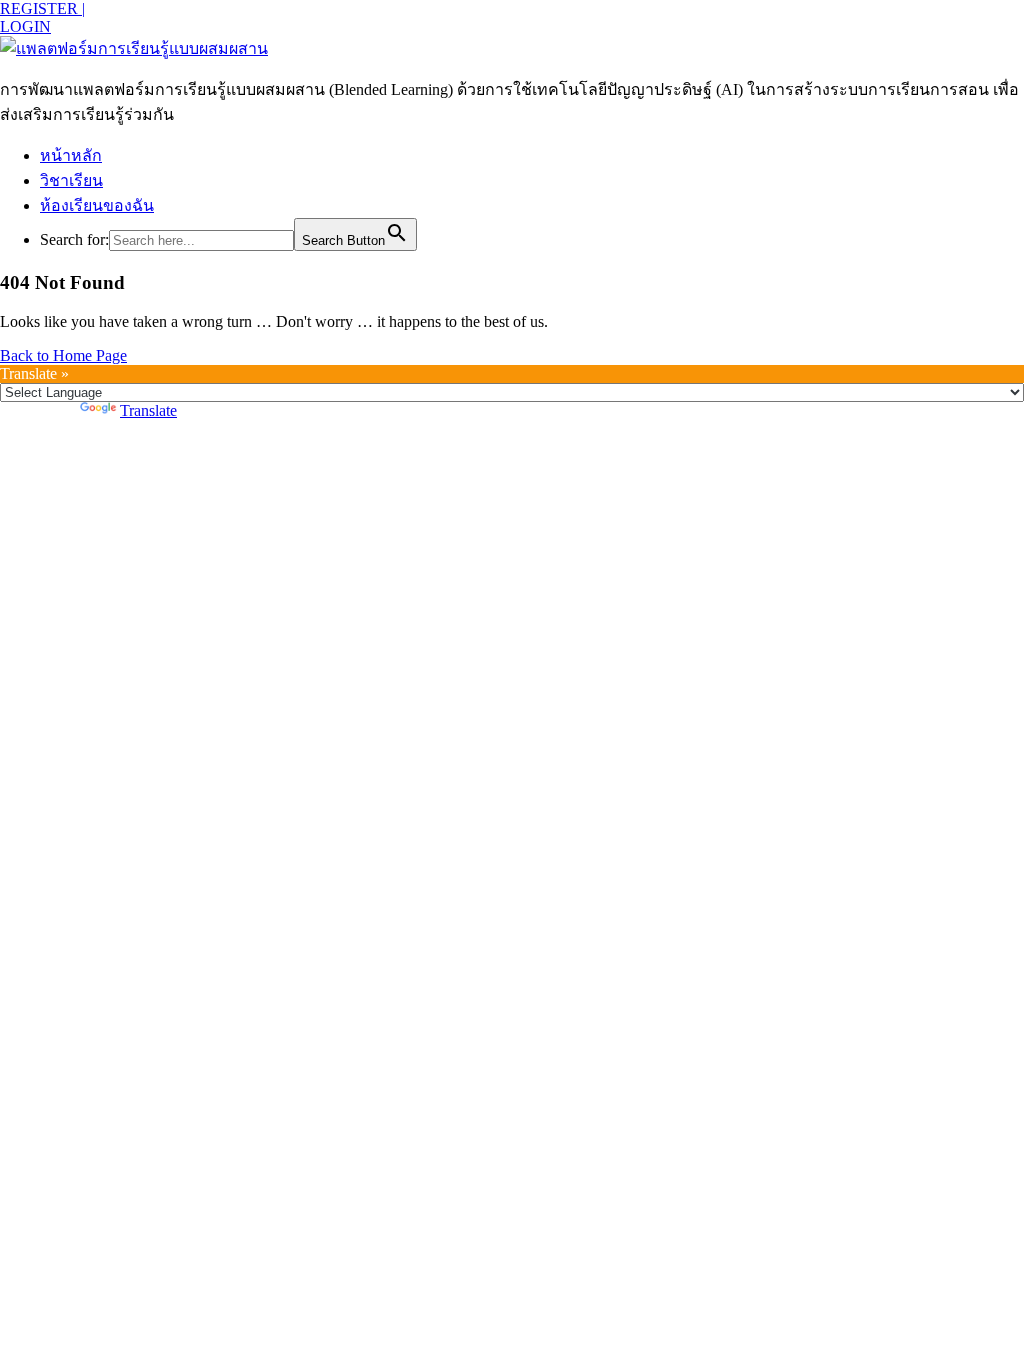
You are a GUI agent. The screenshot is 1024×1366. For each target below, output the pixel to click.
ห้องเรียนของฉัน (97, 205)
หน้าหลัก (71, 155)
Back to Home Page (63, 355)
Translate (148, 410)
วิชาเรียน (71, 180)
